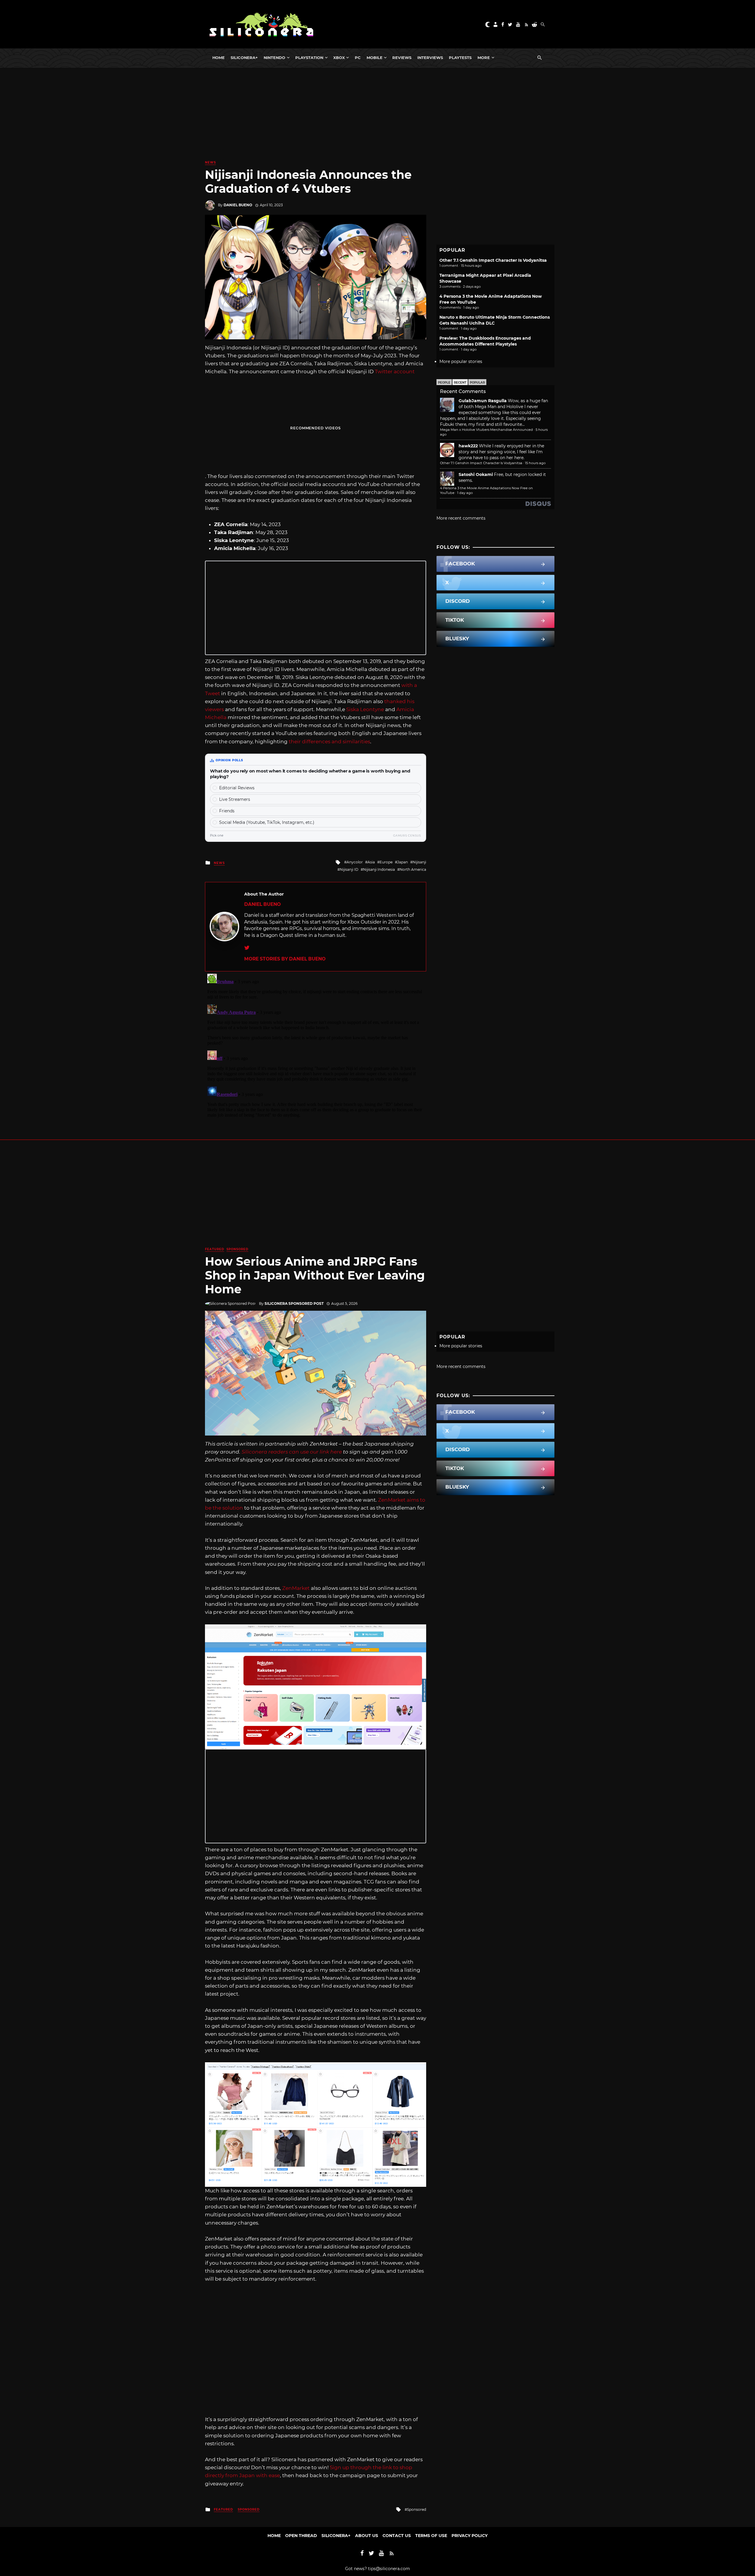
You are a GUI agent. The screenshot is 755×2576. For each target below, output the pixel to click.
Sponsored (237, 1249)
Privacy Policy (470, 2536)
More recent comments (461, 518)
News (210, 162)
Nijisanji (419, 862)
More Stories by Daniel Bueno (285, 959)
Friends (227, 811)
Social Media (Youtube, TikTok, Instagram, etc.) (267, 822)
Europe (386, 862)
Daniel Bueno (238, 205)
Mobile (375, 58)
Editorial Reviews (237, 788)
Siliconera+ (244, 58)
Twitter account (395, 371)
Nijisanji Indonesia (379, 869)
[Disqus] (316, 1045)
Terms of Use (431, 2536)
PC (358, 58)
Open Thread (301, 2536)
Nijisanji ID (349, 869)
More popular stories (461, 361)
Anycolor (355, 862)
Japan (403, 862)
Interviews (430, 58)
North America (413, 869)
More (484, 58)
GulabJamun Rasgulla (483, 401)
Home (219, 58)
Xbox (339, 58)
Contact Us (397, 2536)
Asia (371, 862)
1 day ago (465, 493)
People (444, 383)
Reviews (402, 58)
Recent (460, 383)
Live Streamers (235, 799)
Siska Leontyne (365, 709)
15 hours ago (535, 463)
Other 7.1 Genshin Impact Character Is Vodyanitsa (493, 260)
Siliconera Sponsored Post (294, 1303)
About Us (367, 2536)
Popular (477, 383)
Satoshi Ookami (476, 474)
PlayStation (309, 58)
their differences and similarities (329, 742)
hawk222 (468, 446)
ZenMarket (296, 1588)
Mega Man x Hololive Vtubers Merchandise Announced (486, 430)
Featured (215, 1249)
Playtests (460, 58)
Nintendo (274, 58)
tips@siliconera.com (389, 2569)
